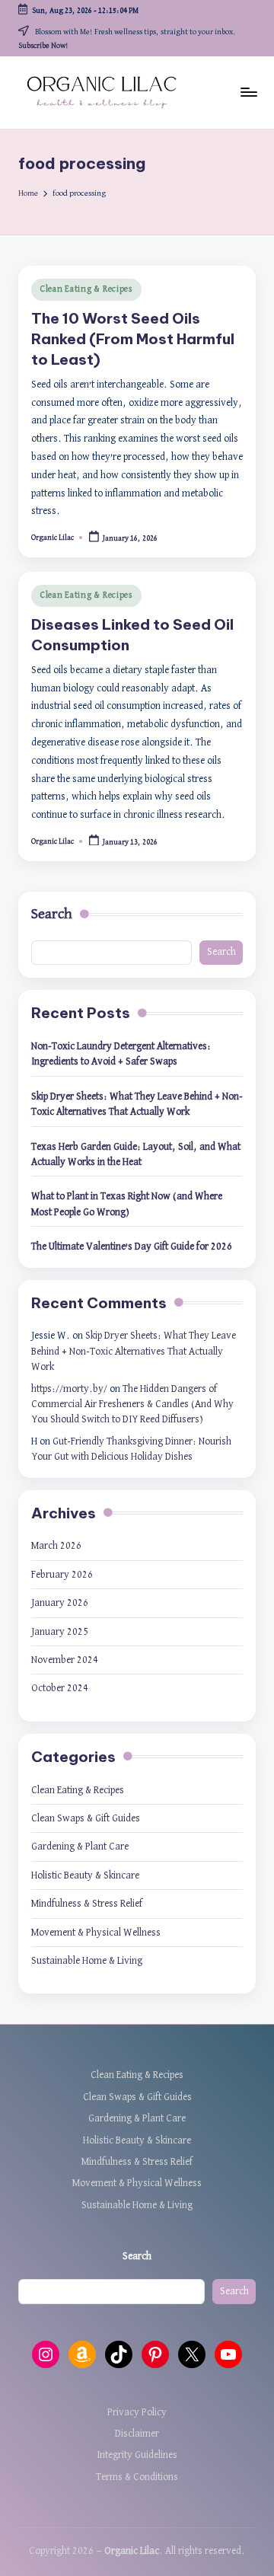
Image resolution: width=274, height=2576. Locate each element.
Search (52, 914)
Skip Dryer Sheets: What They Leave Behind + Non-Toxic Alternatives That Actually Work (137, 1104)
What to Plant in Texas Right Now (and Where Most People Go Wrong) (127, 1204)
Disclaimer (137, 2434)
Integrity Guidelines (137, 2455)
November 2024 (65, 1660)
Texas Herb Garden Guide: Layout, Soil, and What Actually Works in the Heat (136, 1154)
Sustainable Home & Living (87, 1961)
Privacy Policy (137, 2412)
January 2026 (60, 1603)
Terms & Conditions (137, 2477)
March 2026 (56, 1546)
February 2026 (62, 1575)
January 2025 (60, 1632)
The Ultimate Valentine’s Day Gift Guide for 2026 (132, 1247)
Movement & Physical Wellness (96, 1933)
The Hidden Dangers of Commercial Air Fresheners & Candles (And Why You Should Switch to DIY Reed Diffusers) (132, 1405)
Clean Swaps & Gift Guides (86, 1818)
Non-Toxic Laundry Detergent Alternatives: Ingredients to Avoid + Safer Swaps (121, 1054)
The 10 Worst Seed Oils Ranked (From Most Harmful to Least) (133, 339)
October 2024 (60, 1688)
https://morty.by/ (69, 1389)
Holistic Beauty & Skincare (85, 1875)
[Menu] (248, 93)
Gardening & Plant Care (80, 1847)
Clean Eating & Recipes (86, 289)
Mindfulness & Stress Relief (87, 1904)
